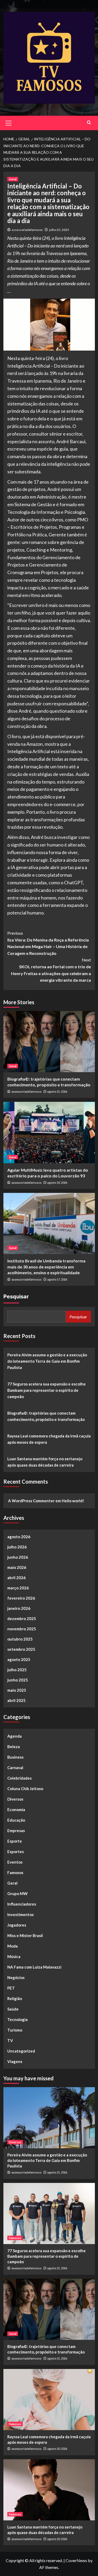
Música (14, 1956)
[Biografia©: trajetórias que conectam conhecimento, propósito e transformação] (49, 1042)
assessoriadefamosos (27, 230)
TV (10, 2040)
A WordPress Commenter (31, 1501)
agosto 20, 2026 (57, 2449)
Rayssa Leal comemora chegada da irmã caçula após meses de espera (49, 1439)
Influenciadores (22, 1904)
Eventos (15, 1862)
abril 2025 (16, 1700)
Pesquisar (16, 1297)
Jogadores (17, 1925)
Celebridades (19, 1778)
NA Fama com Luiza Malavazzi (34, 1967)
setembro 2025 (21, 1649)
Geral (13, 179)
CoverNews (76, 2560)
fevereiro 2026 (21, 1598)
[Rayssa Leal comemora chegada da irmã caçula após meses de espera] (49, 2400)
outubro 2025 (20, 1639)
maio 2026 (17, 1567)
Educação (16, 1820)
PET (11, 1988)
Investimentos (21, 1914)
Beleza (14, 1747)
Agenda (15, 1736)
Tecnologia (18, 2019)
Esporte (15, 1841)
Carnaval (15, 1768)
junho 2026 (18, 1557)
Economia (16, 1810)
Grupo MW (18, 1893)
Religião (15, 1998)
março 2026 (18, 1588)
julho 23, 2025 (59, 230)
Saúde (13, 2009)
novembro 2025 (22, 1629)
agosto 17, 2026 (57, 1279)
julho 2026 (17, 1547)
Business (15, 1757)
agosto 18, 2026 (57, 1183)
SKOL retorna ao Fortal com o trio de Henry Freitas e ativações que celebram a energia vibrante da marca (51, 970)
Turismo (15, 2030)
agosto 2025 (19, 1659)
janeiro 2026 (19, 1608)
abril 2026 (16, 1578)
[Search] (89, 122)
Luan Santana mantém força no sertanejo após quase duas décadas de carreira (45, 1462)
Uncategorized (21, 2051)
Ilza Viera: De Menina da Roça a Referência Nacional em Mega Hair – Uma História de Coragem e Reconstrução (48, 943)
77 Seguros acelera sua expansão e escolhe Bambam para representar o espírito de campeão (47, 1390)
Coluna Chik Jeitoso (25, 1789)
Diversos (15, 1799)
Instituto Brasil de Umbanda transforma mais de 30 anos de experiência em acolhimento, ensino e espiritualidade (46, 1267)
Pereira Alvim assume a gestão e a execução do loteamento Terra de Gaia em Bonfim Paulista (47, 1361)
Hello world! (73, 1501)
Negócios (16, 1977)
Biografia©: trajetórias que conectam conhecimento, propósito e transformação (46, 1416)
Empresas (16, 1831)
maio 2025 (17, 1690)
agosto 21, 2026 (57, 1091)
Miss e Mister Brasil (25, 1935)
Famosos (15, 1873)
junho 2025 (18, 1680)
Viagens (15, 2061)
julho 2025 (17, 1670)
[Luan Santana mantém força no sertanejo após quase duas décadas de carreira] (49, 2490)
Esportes (16, 1852)
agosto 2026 (19, 1537)
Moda (13, 1946)
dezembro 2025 (22, 1618)
